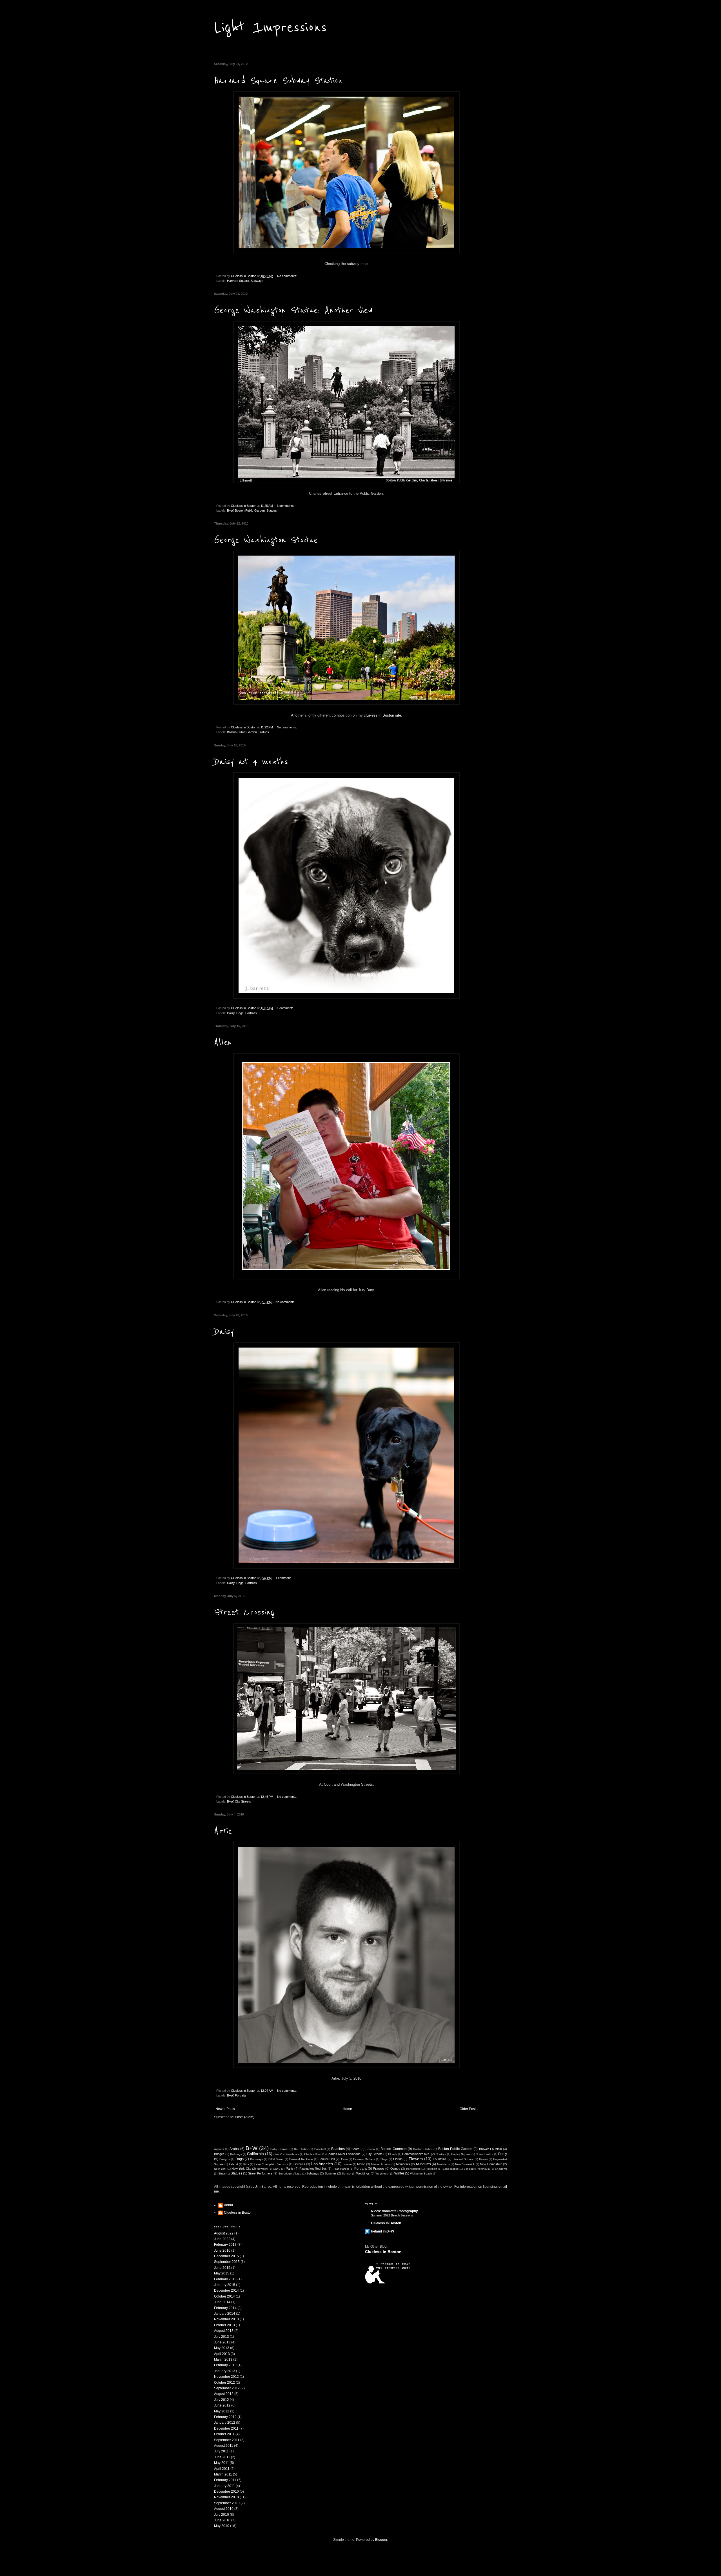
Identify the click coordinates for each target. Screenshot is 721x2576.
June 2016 (222, 2251)
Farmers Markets (364, 2159)
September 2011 (227, 2440)
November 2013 (226, 2319)
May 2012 (222, 2411)
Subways (257, 281)
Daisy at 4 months (251, 762)
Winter (399, 2173)
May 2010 (222, 2526)
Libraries (299, 2164)
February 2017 (225, 2245)
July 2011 (221, 2451)
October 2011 (224, 2434)
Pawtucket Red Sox (313, 2169)
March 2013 (223, 2359)
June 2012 (222, 2405)
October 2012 (224, 2383)
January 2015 (225, 2285)
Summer (331, 2173)
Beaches (338, 2149)
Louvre (347, 2164)
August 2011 (224, 2446)
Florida (398, 2159)
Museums (423, 2164)
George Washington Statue (266, 540)
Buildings (236, 2154)
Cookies (441, 2154)
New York (220, 2169)
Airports (219, 2149)
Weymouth (382, 2174)
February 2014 (225, 2308)
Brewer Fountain (490, 2149)
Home (347, 2109)
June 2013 (222, 2342)
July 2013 (222, 2337)
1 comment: (285, 1008)
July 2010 (222, 2515)
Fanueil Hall (327, 2159)
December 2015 (226, 2256)
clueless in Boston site (382, 715)
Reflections (413, 2169)
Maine (361, 2164)
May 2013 (222, 2348)
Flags (384, 2159)
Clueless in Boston (238, 2213)
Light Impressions (270, 27)
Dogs (240, 1013)
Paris (290, 2169)
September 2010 (227, 2503)
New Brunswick (465, 2164)
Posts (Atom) (245, 2117)
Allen (223, 1042)
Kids (246, 2164)
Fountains (440, 2159)
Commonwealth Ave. (416, 2154)
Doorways (256, 2159)
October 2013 (224, 2325)
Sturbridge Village (290, 2174)
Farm (344, 2159)
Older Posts (469, 2109)
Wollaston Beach (421, 2174)
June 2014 (222, 2302)
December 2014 (226, 2290)
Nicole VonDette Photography (394, 2211)
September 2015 (227, 2262)
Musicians (443, 2164)
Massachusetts (381, 2164)
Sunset (347, 2174)
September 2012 (227, 2388)
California (255, 2154)
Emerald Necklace (301, 2159)
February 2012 (225, 2417)
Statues (272, 510)
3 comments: (286, 506)
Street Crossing (244, 1612)
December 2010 (226, 2492)
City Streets (243, 1801)
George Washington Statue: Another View (293, 310)
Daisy (231, 1013)
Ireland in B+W (382, 2231)
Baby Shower (279, 2149)
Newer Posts (225, 2109)
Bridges (219, 2154)
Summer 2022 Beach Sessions (392, 2215)
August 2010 (224, 2509)
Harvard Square (238, 281)
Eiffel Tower (276, 2159)
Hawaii (483, 2159)
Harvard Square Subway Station (278, 81)
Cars (276, 2154)
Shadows (501, 2169)
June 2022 (222, 2239)
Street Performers (260, 2173)
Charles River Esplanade (343, 2154)
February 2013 (225, 2365)
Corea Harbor (484, 2154)
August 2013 (224, 2331)
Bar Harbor (301, 2149)
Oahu (277, 2169)
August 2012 (224, 2394)
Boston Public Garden (250, 510)
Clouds (393, 2154)
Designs (225, 2159)
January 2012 (225, 2423)
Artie (223, 1831)
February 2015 (225, 2279)
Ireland (233, 2164)
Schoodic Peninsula (477, 2169)
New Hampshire (491, 2164)
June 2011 (222, 2457)
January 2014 (225, 2314)
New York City (241, 2169)
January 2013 (225, 2371)
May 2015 (222, 2273)
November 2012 (226, 2377)
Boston (370, 2149)
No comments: (287, 276)
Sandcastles (450, 2169)
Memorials (403, 2164)
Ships (222, 2174)
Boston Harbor (423, 2149)
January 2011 (224, 2486)
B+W (230, 510)
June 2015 (222, 2268)
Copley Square (461, 2154)
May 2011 (222, 2463)
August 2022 (224, 2233)
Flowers (416, 2159)
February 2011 (225, 2480)
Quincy (395, 2169)
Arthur (229, 2205)
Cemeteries (292, 2154)
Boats (355, 2149)
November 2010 (226, 2497)
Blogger (381, 2540)
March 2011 (223, 2474)
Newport (262, 2169)
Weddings (363, 2173)
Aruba (234, 2149)
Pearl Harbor (341, 2169)
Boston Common (393, 2149)
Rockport (431, 2169)
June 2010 (222, 2520)
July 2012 (222, 2400)
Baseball (320, 2149)
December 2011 (226, 2428)
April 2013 (222, 2354)
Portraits (251, 1013)
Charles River (313, 2154)
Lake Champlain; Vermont (271, 2164)
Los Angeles (322, 2164)
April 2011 (222, 2469)
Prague (379, 2169)
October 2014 (224, 2296)
